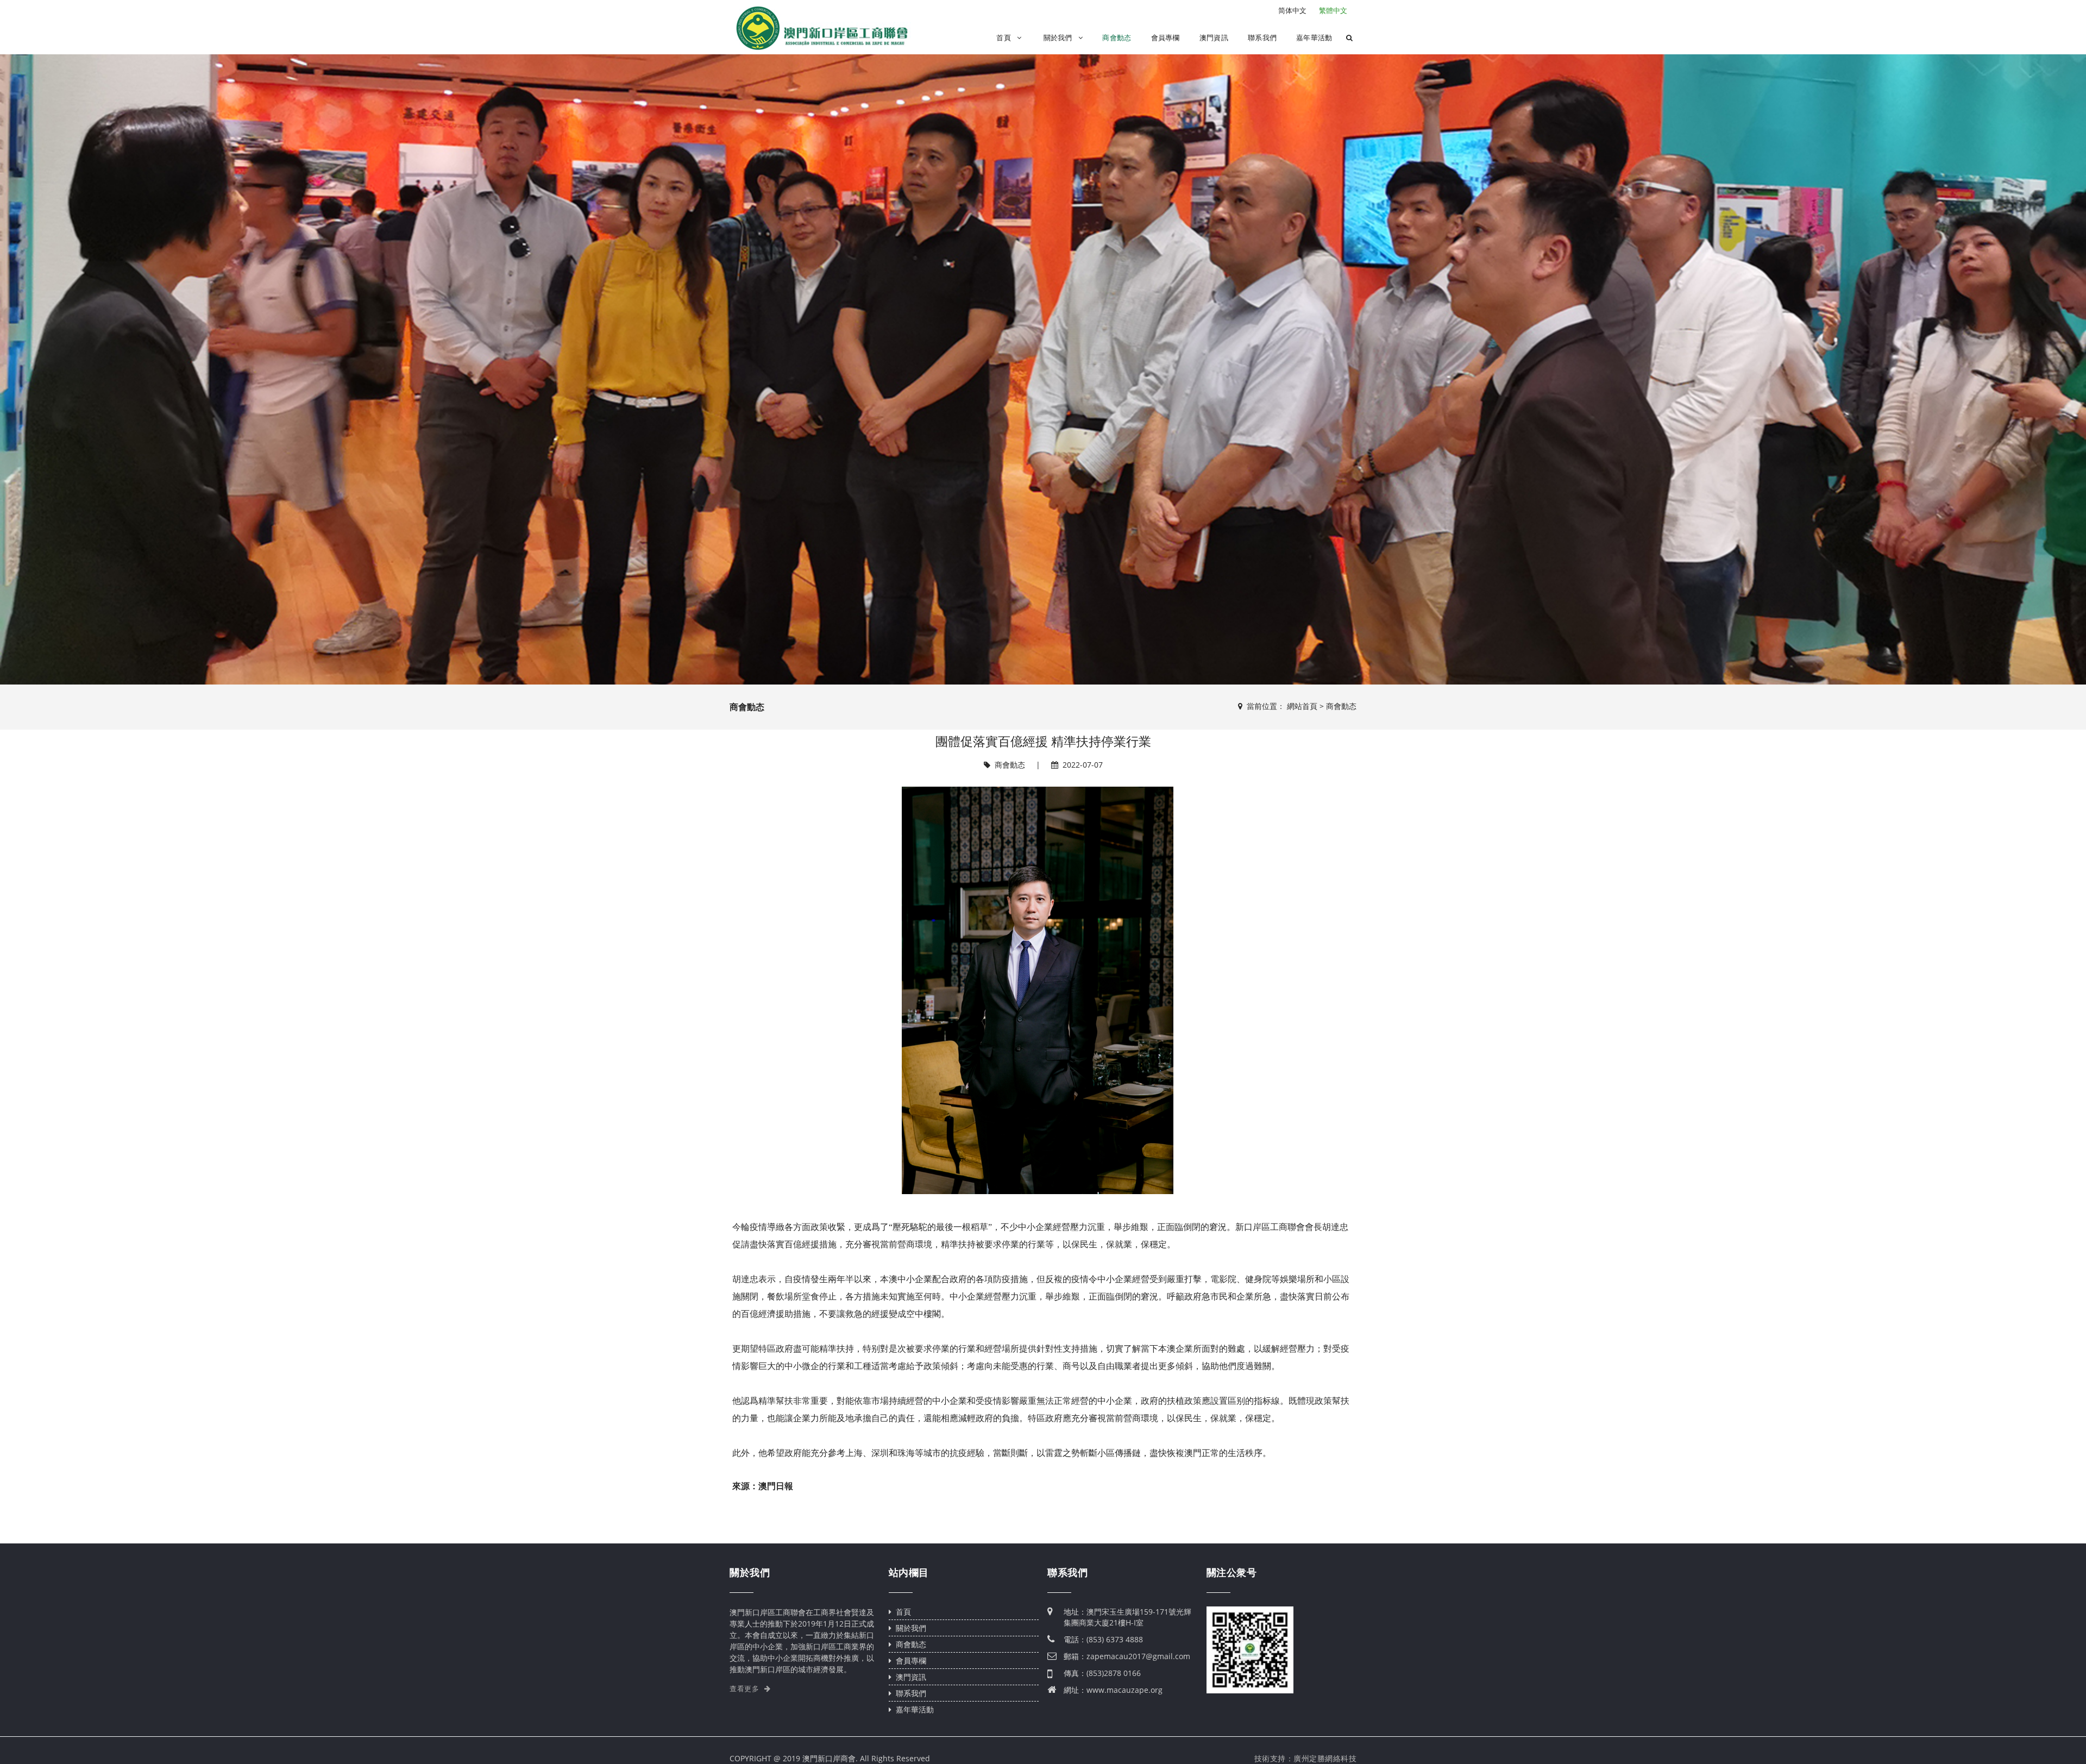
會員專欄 (1165, 38)
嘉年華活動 (1314, 38)
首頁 (1005, 38)
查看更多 (746, 1689)
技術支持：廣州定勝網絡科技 (1306, 1759)
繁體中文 (1333, 10)
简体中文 (1292, 10)
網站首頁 (1302, 706)
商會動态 (1117, 38)
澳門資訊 (1214, 38)
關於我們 (1059, 38)
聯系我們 (1262, 38)
